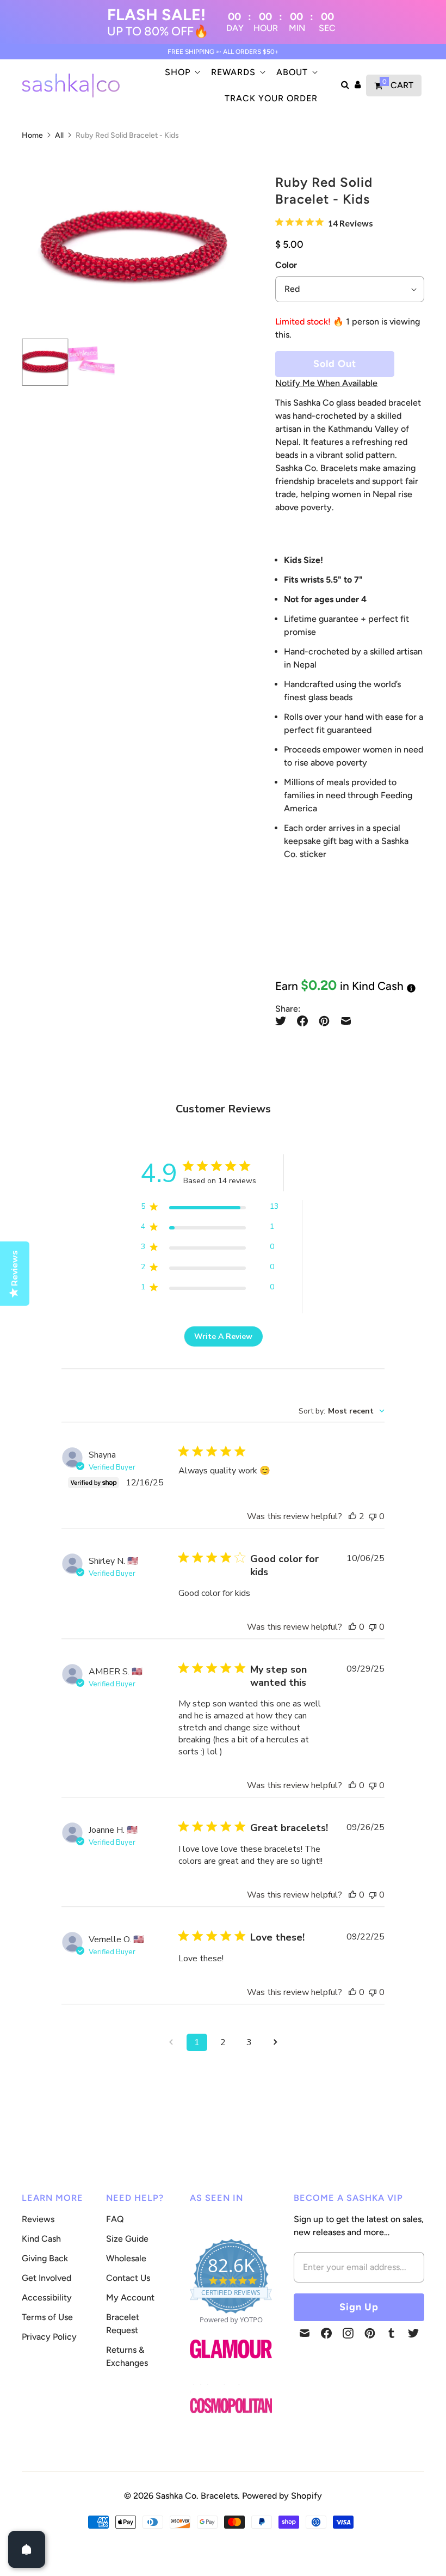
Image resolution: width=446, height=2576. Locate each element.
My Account (130, 2297)
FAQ (115, 2219)
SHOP (178, 72)
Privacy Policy (49, 2337)
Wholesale (126, 2258)
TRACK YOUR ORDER (271, 98)
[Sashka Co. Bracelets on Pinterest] (370, 2333)
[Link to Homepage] (231, 2364)
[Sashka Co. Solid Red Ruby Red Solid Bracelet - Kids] (133, 248)
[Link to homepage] (231, 2406)
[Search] (345, 85)
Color (286, 265)
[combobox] (342, 1411)
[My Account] (358, 85)
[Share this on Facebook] (302, 1021)
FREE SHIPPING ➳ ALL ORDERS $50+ (223, 52)
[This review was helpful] (352, 1516)
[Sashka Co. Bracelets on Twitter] (413, 2333)
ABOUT (292, 72)
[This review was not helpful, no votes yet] (373, 1516)
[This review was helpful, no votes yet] (352, 1627)
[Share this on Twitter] (283, 1021)
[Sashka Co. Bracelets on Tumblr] (392, 2333)
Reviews (38, 2219)
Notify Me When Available (326, 383)
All (59, 135)
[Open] (27, 2549)
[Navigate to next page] (275, 2042)
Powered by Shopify (282, 2496)
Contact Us (128, 2278)
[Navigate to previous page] (171, 2042)
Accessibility (47, 2297)
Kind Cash (41, 2239)
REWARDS (233, 72)
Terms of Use (47, 2317)
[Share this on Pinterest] (324, 1021)
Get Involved (47, 2278)
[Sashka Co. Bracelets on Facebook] (326, 2333)
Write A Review (223, 1336)
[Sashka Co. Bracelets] (71, 85)
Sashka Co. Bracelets (197, 2496)
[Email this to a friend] (346, 1021)
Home (32, 135)
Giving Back (45, 2258)
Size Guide (127, 2239)
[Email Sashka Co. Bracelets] (305, 2333)
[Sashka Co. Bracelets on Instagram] (348, 2333)
